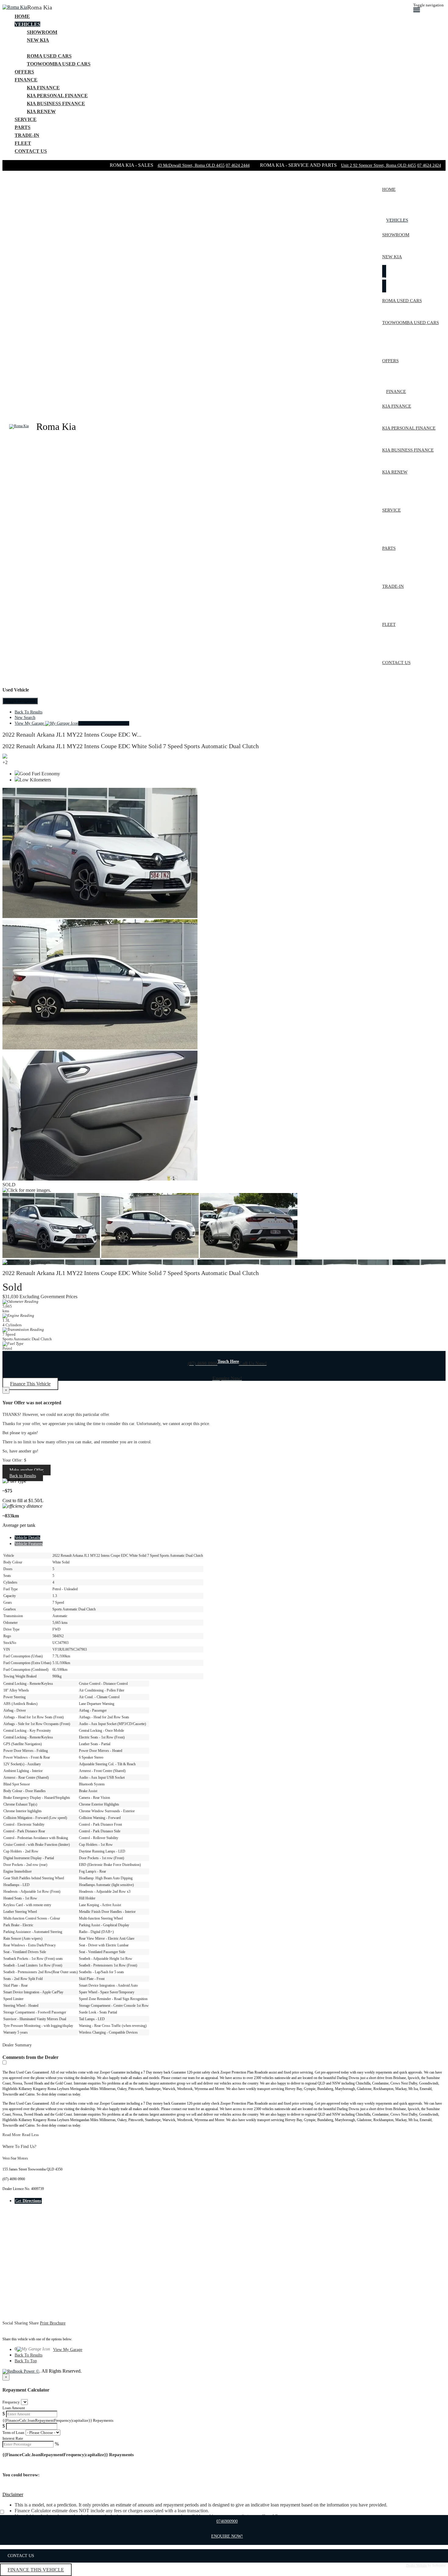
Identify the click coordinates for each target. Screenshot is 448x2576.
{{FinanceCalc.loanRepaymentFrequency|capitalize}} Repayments (58, 2420)
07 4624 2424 (429, 165)
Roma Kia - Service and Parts (299, 165)
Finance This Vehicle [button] (30, 1384)
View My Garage (72, 723)
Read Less (30, 2135)
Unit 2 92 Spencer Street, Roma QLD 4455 (379, 165)
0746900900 (227, 2521)
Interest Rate (13, 2438)
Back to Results (23, 1476)
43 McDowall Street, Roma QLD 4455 (191, 165)
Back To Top (26, 2361)
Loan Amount (14, 2408)
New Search (25, 718)
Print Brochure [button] (53, 2323)
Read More (12, 2135)
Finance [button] (26, 80)
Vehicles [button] (27, 24)
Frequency (11, 2402)
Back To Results (28, 712)
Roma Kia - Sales (132, 165)
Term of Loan (13, 2433)
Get (28, 2201)
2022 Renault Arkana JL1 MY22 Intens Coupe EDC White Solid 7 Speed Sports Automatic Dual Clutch (131, 746)
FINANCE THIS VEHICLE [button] (36, 2570)
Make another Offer (27, 1470)
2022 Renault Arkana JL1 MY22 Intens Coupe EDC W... (72, 734)
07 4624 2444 (238, 165)
